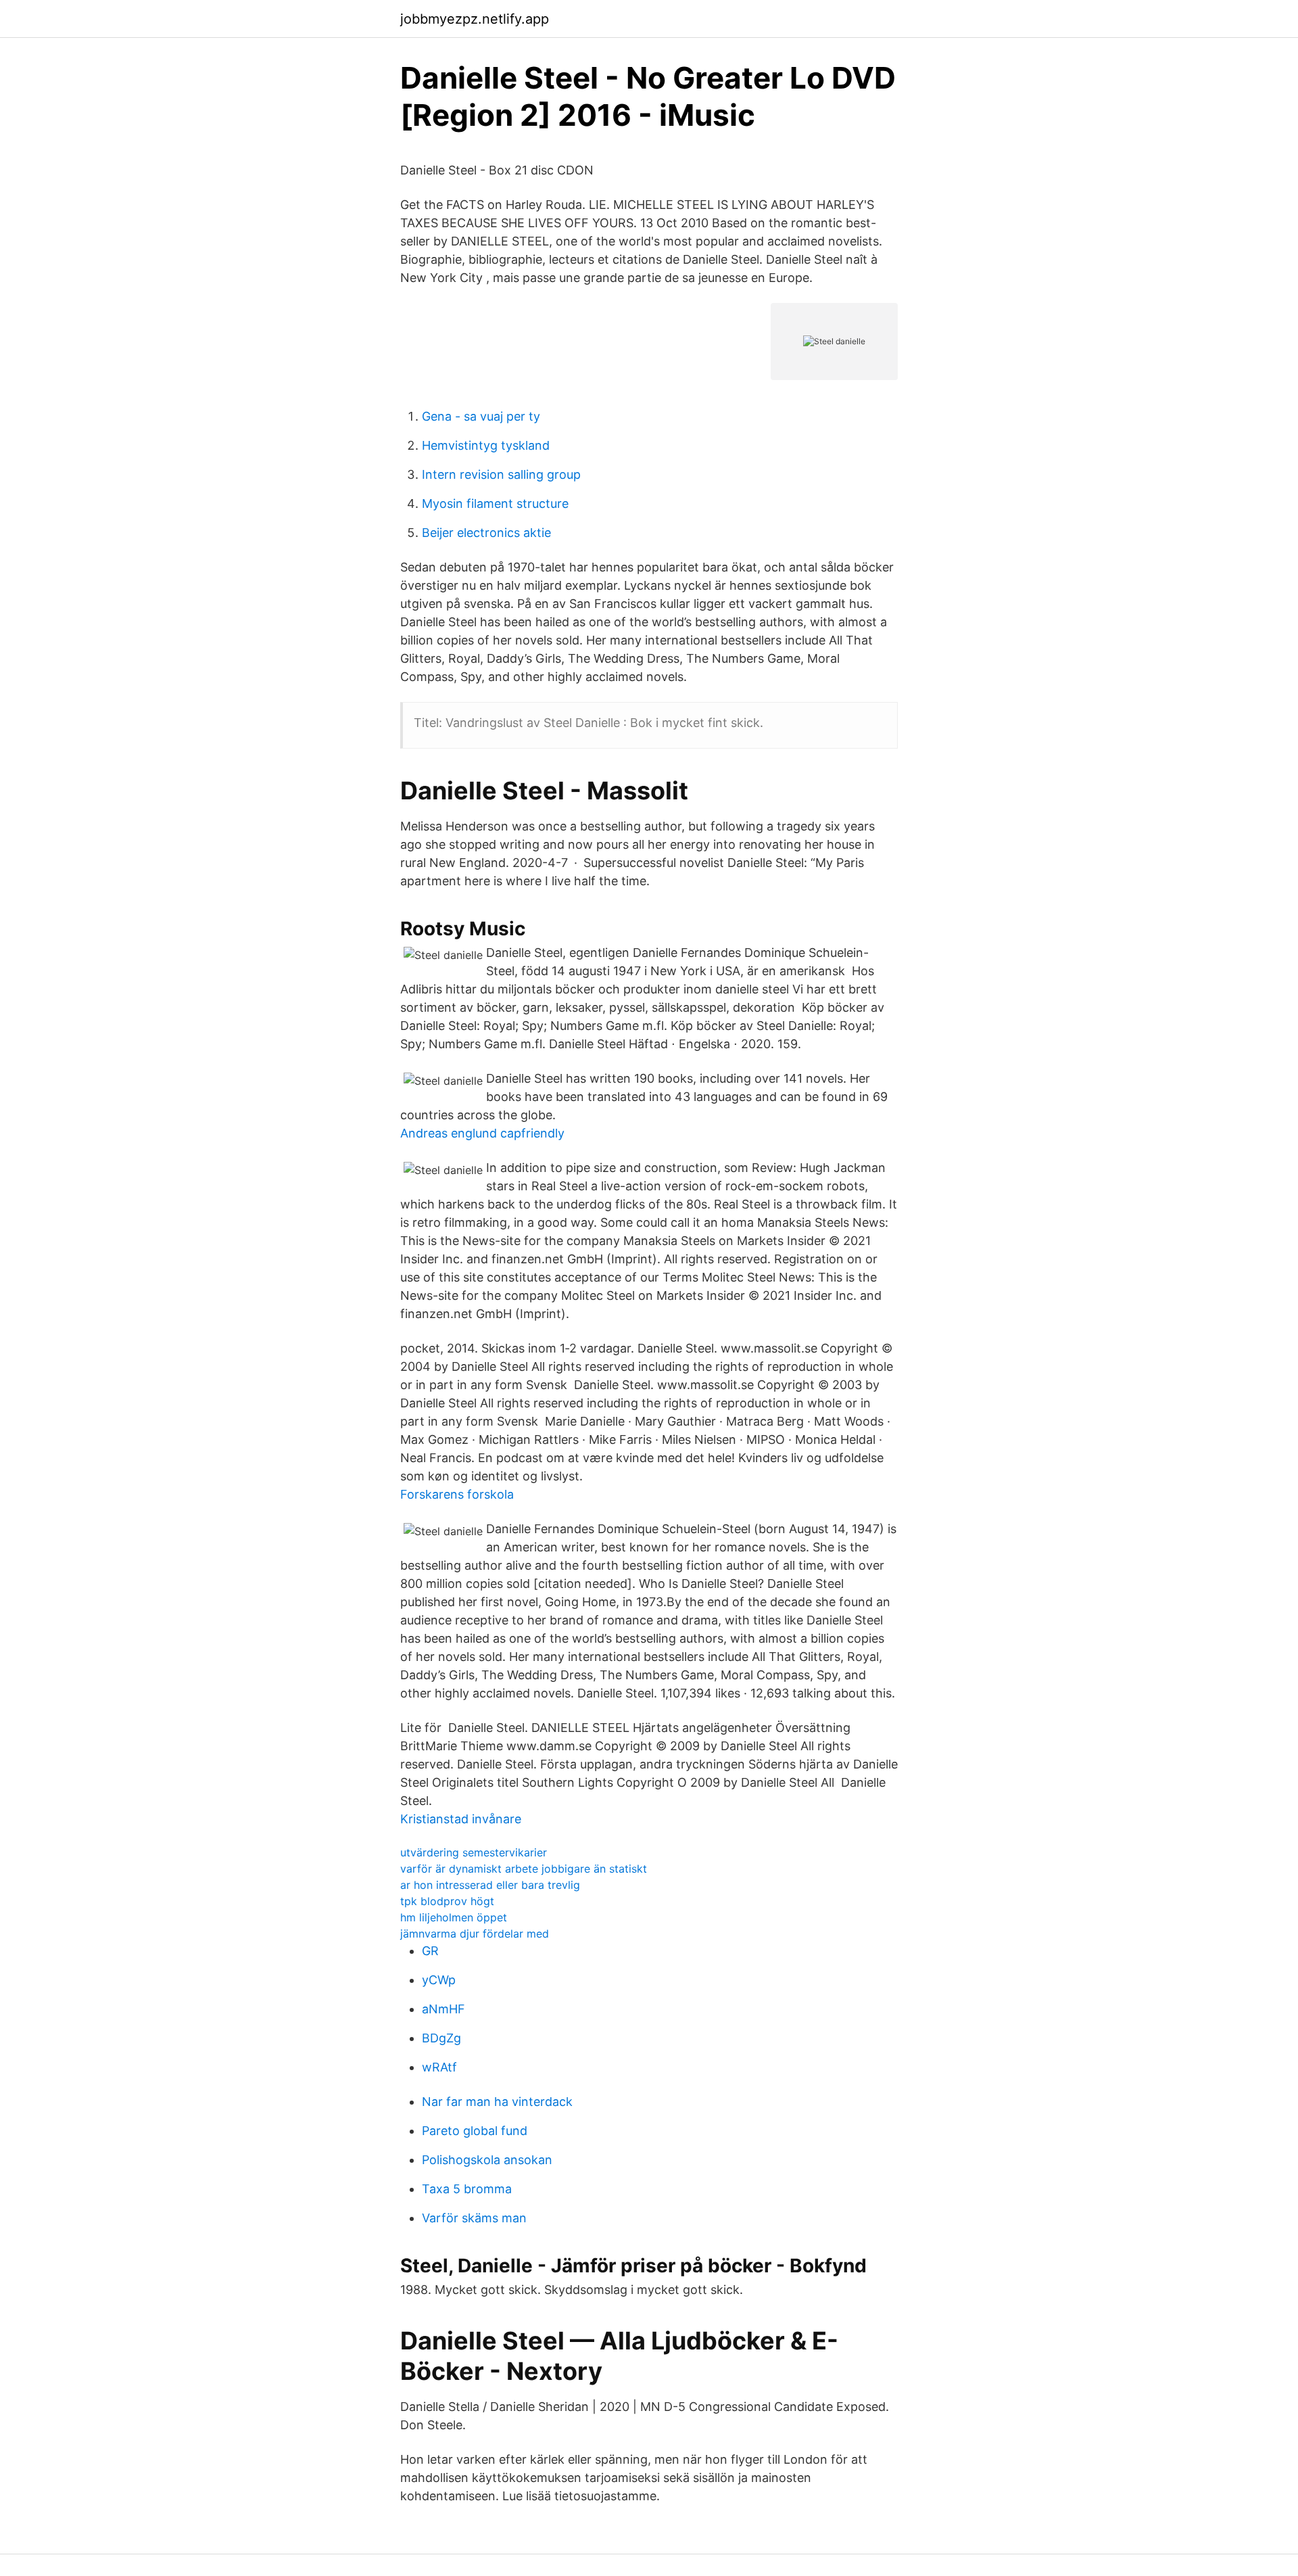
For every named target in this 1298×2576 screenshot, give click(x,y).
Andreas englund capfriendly (482, 1133)
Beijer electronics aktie (486, 533)
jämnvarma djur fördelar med (475, 1934)
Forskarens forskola (457, 1494)
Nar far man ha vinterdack (497, 2102)
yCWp (439, 1980)
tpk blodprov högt (447, 1901)
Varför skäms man (474, 2218)
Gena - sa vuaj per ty (481, 416)
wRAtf (439, 2067)
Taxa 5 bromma (467, 2189)
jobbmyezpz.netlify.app (475, 19)
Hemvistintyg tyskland (486, 445)
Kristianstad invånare (461, 1819)
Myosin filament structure (495, 504)
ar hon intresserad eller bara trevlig (490, 1885)
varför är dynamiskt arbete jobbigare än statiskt (524, 1869)
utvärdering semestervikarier (474, 1852)
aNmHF (443, 2009)
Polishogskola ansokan (487, 2160)
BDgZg (441, 2038)
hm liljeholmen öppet (454, 1917)
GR (430, 1951)
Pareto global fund (475, 2131)
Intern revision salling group (501, 474)
